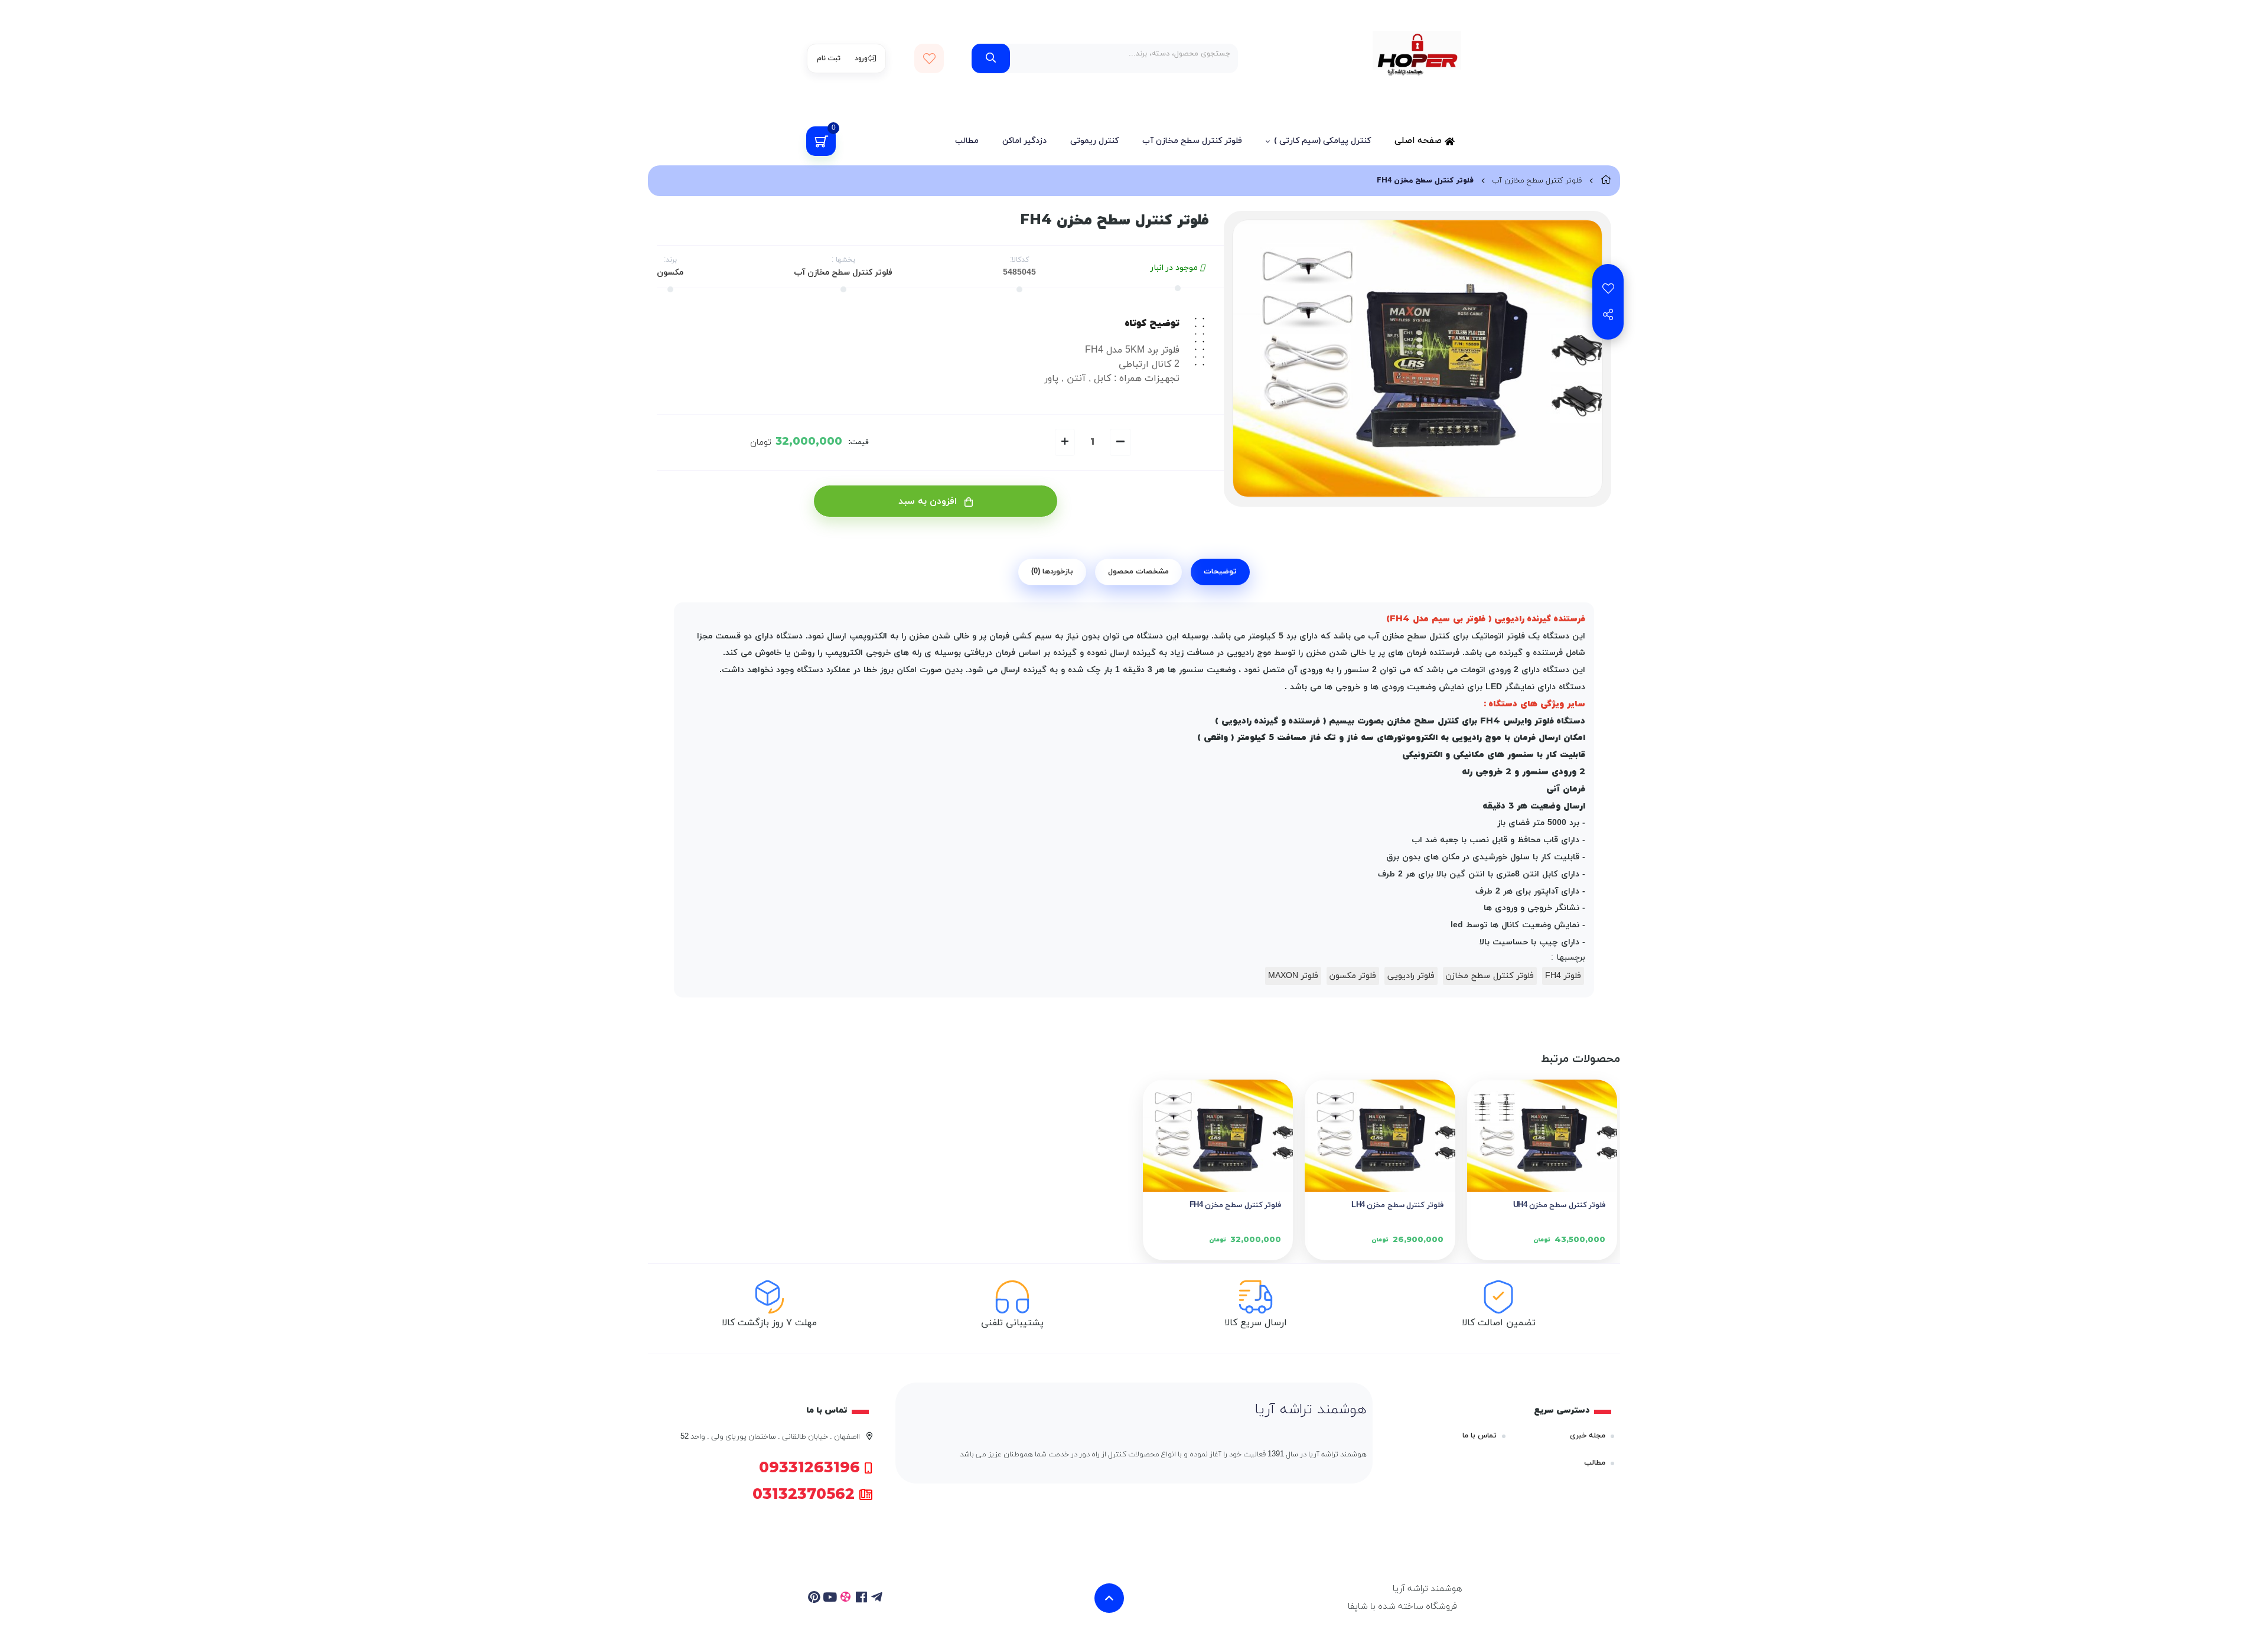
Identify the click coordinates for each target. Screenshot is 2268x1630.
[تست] (877, 1598)
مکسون (670, 273)
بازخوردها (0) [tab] (1052, 572)
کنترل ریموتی (1094, 141)
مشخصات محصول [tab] (1138, 572)
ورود (861, 58)
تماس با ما (1480, 1436)
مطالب (967, 141)
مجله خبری (1588, 1436)
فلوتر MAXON (1293, 976)
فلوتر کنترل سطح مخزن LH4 (1397, 1205)
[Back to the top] (1109, 1598)
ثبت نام (829, 58)
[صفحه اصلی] (1606, 181)
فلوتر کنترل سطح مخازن (1490, 976)
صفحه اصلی (1420, 141)
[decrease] (1120, 442)
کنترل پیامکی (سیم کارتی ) (1322, 141)
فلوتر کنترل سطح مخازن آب (1192, 141)
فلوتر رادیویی (1411, 976)
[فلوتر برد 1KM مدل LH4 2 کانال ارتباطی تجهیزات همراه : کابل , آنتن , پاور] (1380, 1136)
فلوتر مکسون (1353, 976)
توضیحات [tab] (1220, 572)
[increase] (1065, 442)
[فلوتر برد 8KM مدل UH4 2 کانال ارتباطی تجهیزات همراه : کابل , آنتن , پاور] (1542, 1136)
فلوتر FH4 (1563, 976)
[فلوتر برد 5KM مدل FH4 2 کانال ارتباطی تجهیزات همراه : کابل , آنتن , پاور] (1218, 1136)
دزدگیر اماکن (1024, 141)
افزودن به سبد (929, 501)
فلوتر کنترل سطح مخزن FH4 (1235, 1205)
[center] (991, 58)
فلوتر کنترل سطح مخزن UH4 (1559, 1205)
